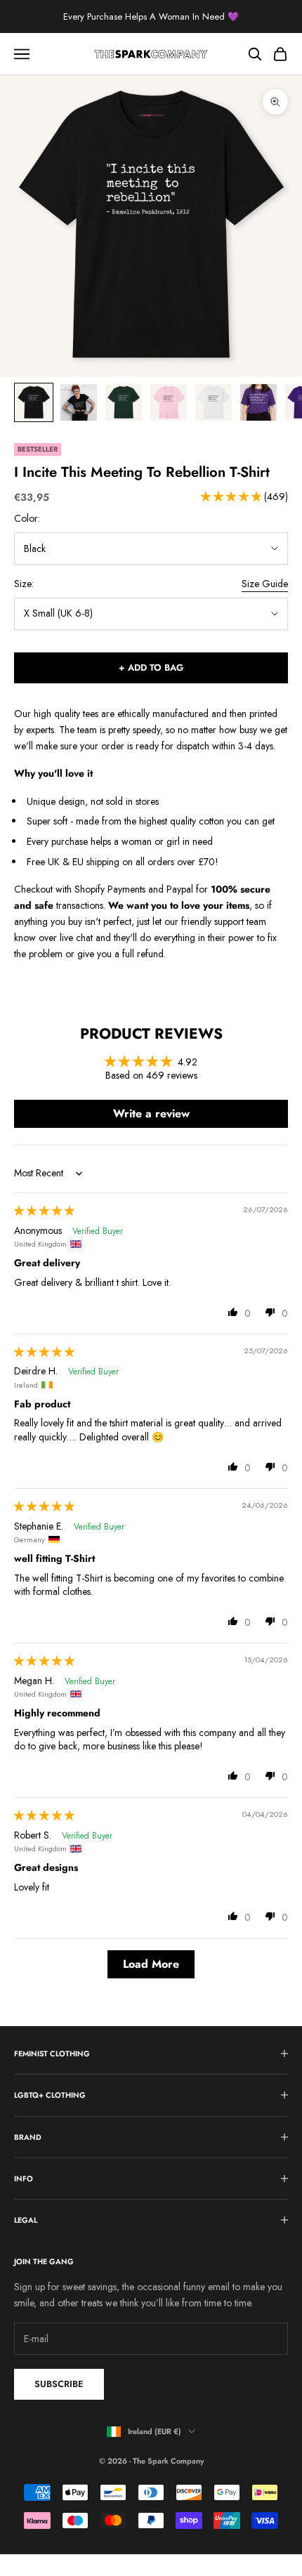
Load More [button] (151, 1964)
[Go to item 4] (169, 402)
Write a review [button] (151, 1113)
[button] (232, 497)
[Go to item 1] (34, 402)
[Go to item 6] (258, 402)
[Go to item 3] (124, 402)
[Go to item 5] (214, 402)
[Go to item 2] (79, 402)
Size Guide (265, 584)
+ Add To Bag (151, 668)
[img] (44, 1211)
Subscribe (59, 2384)
